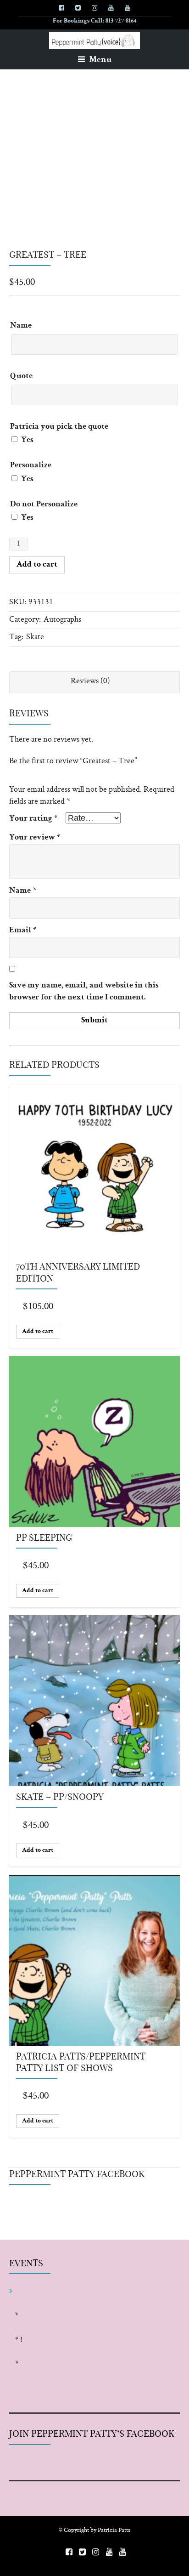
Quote (21, 377)
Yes (26, 440)
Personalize (31, 466)
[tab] (94, 682)
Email (23, 931)
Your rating (33, 819)
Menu (99, 60)
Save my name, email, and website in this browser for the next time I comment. (84, 992)
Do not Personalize (44, 505)
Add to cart (37, 565)
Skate (35, 637)
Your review (35, 838)
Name (21, 326)
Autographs (62, 620)
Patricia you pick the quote (59, 427)
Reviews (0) (90, 681)
